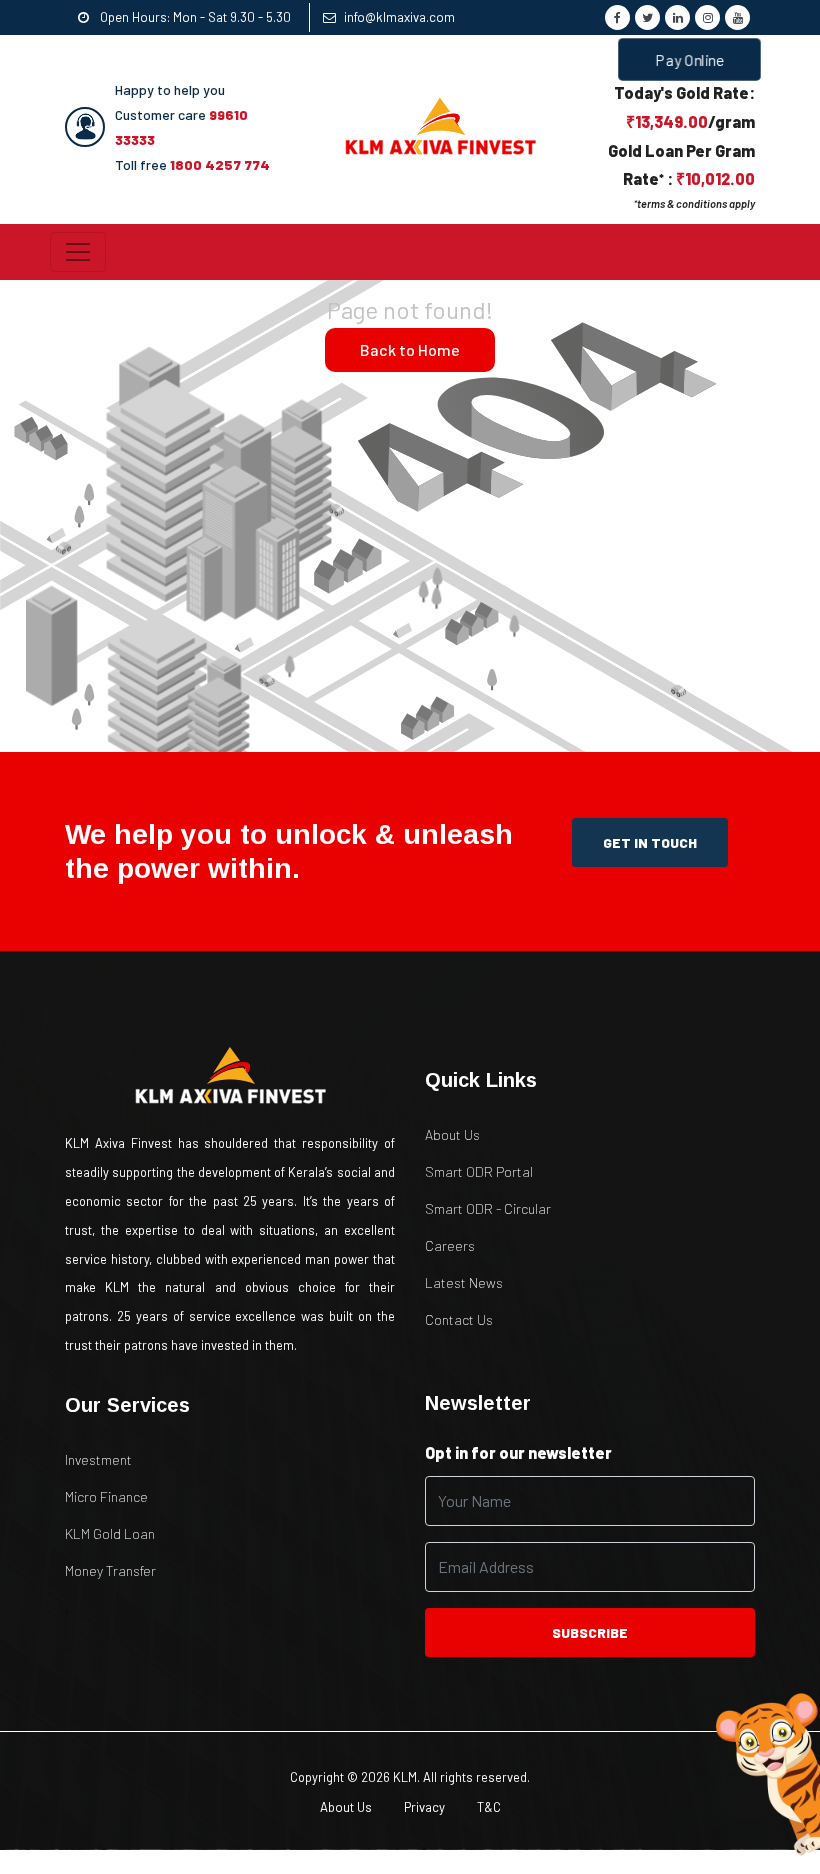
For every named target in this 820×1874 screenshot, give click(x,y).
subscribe (590, 1632)
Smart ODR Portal (479, 1171)
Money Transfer (110, 1570)
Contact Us (459, 1319)
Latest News (464, 1282)
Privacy (424, 1807)
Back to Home (410, 349)
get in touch (650, 842)
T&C (489, 1807)
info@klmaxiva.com (399, 17)
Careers (450, 1245)
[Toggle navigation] (78, 252)
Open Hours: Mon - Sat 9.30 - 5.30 (194, 17)
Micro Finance (106, 1496)
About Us (452, 1134)
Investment (98, 1459)
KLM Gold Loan (110, 1533)
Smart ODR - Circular (488, 1208)
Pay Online (689, 59)
